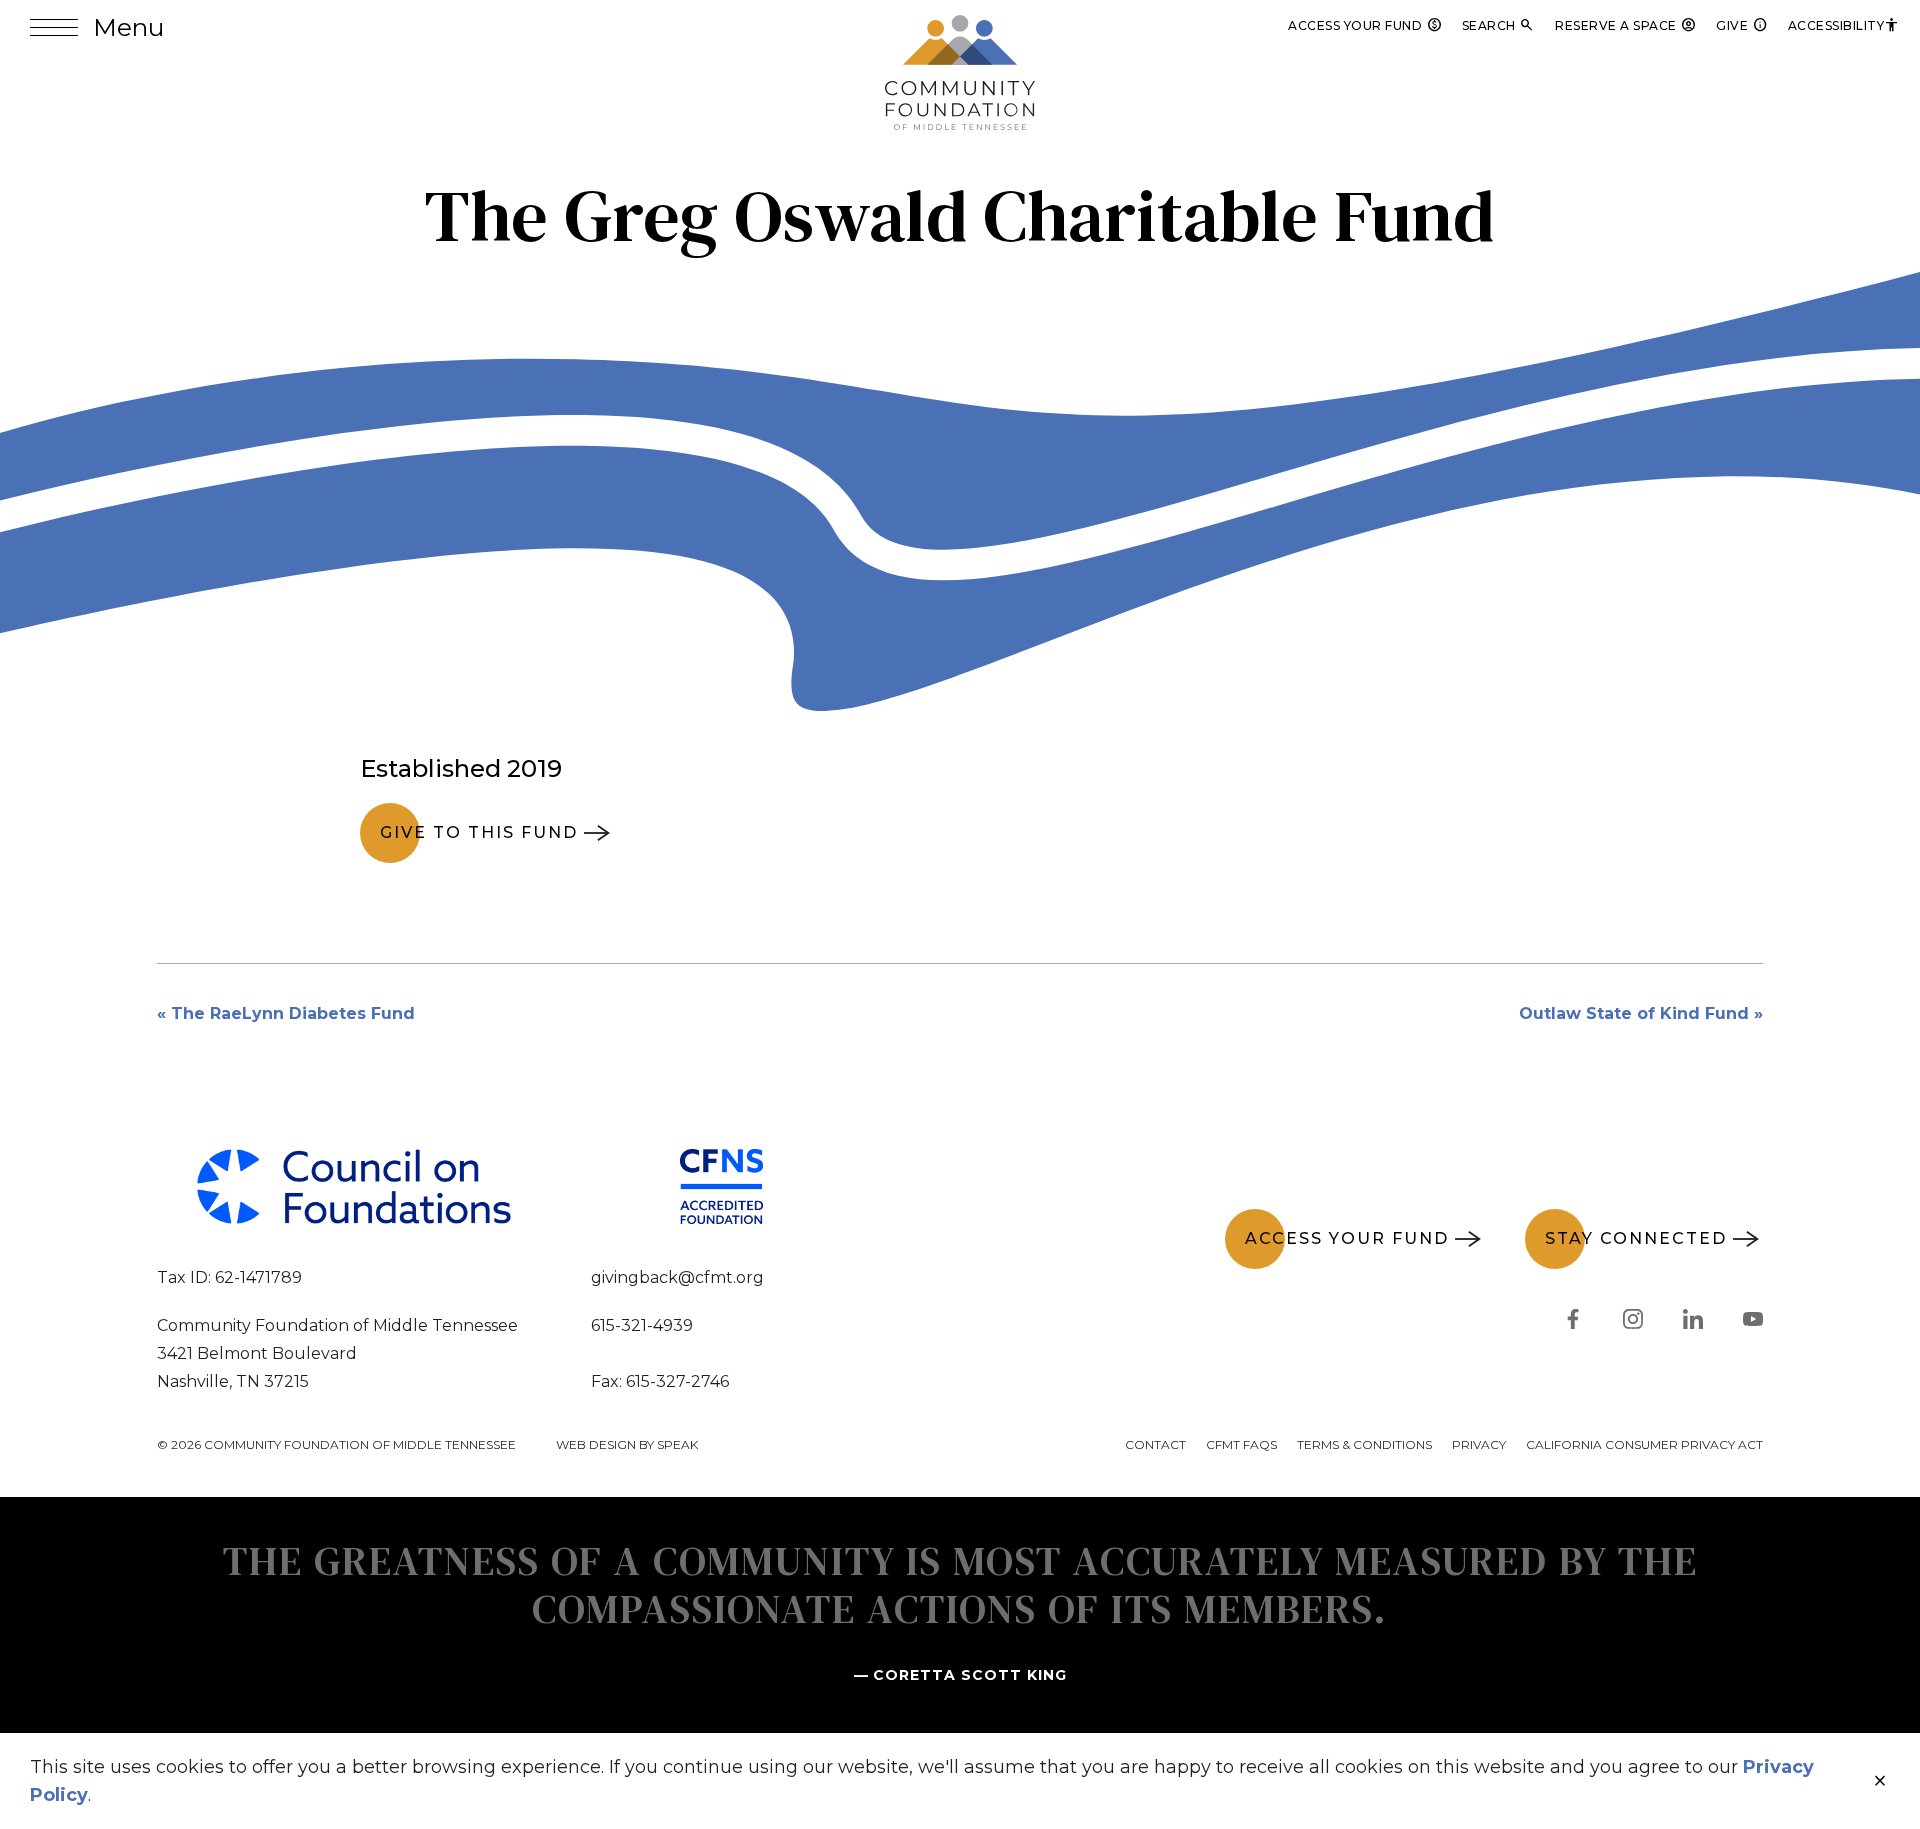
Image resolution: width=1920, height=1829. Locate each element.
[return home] (960, 27)
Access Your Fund (1365, 25)
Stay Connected (1636, 1238)
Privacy (1479, 1444)
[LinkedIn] (1693, 1323)
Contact (1155, 1444)
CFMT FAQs (1241, 1444)
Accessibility (1844, 25)
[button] (97, 27)
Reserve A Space (1625, 25)
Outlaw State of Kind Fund (1634, 1013)
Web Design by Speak (627, 1444)
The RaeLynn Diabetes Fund (293, 1013)
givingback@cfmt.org (677, 1277)
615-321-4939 (642, 1325)
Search (1499, 25)
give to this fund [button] (479, 832)
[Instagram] (1633, 1323)
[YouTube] (1753, 1323)
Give (1742, 25)
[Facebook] (1573, 1323)
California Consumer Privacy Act (1644, 1444)
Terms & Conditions (1364, 1444)
